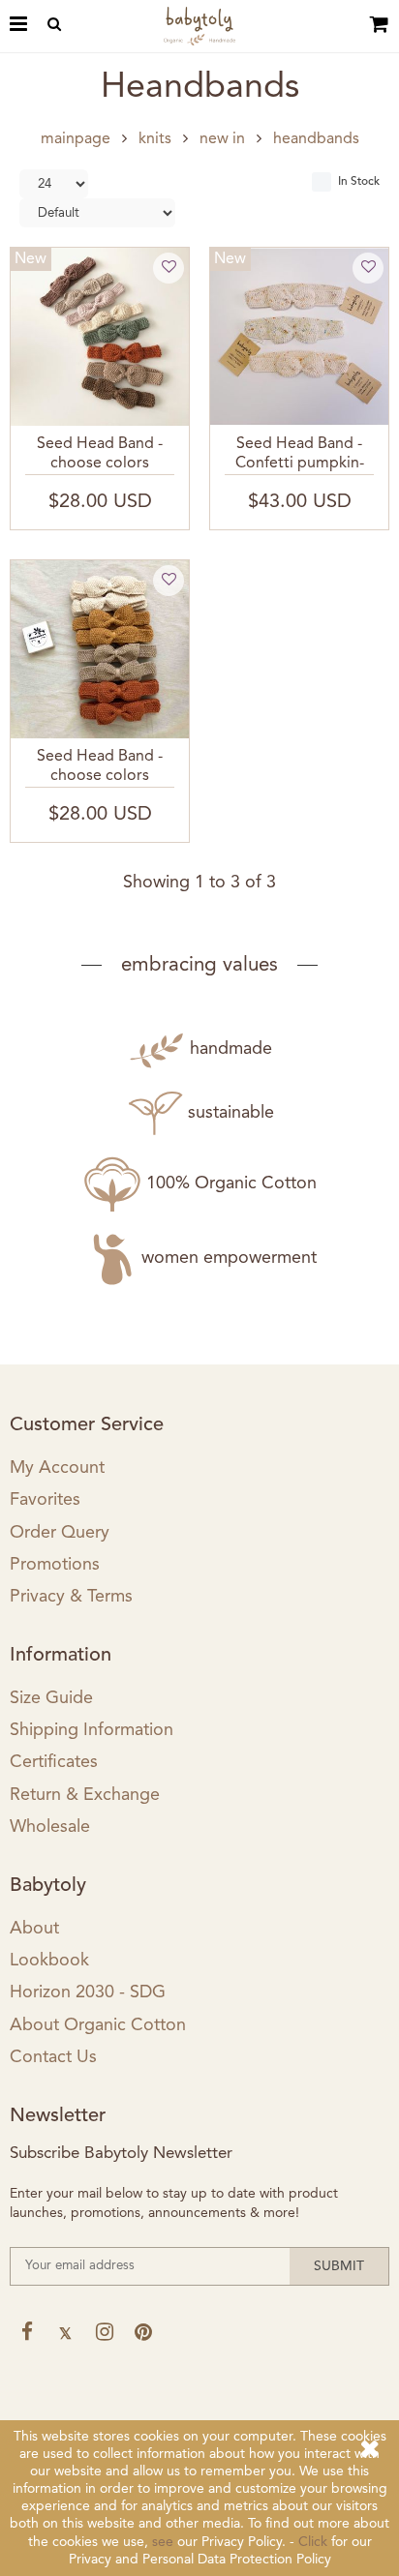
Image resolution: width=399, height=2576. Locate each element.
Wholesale (50, 1827)
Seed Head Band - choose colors (100, 453)
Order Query (60, 1533)
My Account (57, 1468)
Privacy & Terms (71, 1597)
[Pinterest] (143, 2332)
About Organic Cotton (98, 2025)
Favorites (45, 1500)
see (163, 2542)
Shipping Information (92, 1730)
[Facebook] (27, 2332)
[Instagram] (104, 2332)
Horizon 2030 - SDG (88, 1992)
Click (313, 2542)
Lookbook (49, 1961)
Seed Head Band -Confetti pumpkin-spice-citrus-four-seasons (300, 456)
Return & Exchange (85, 1795)
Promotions (55, 1565)
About (34, 1929)
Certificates (54, 1762)
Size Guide (51, 1698)
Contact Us (53, 2057)
